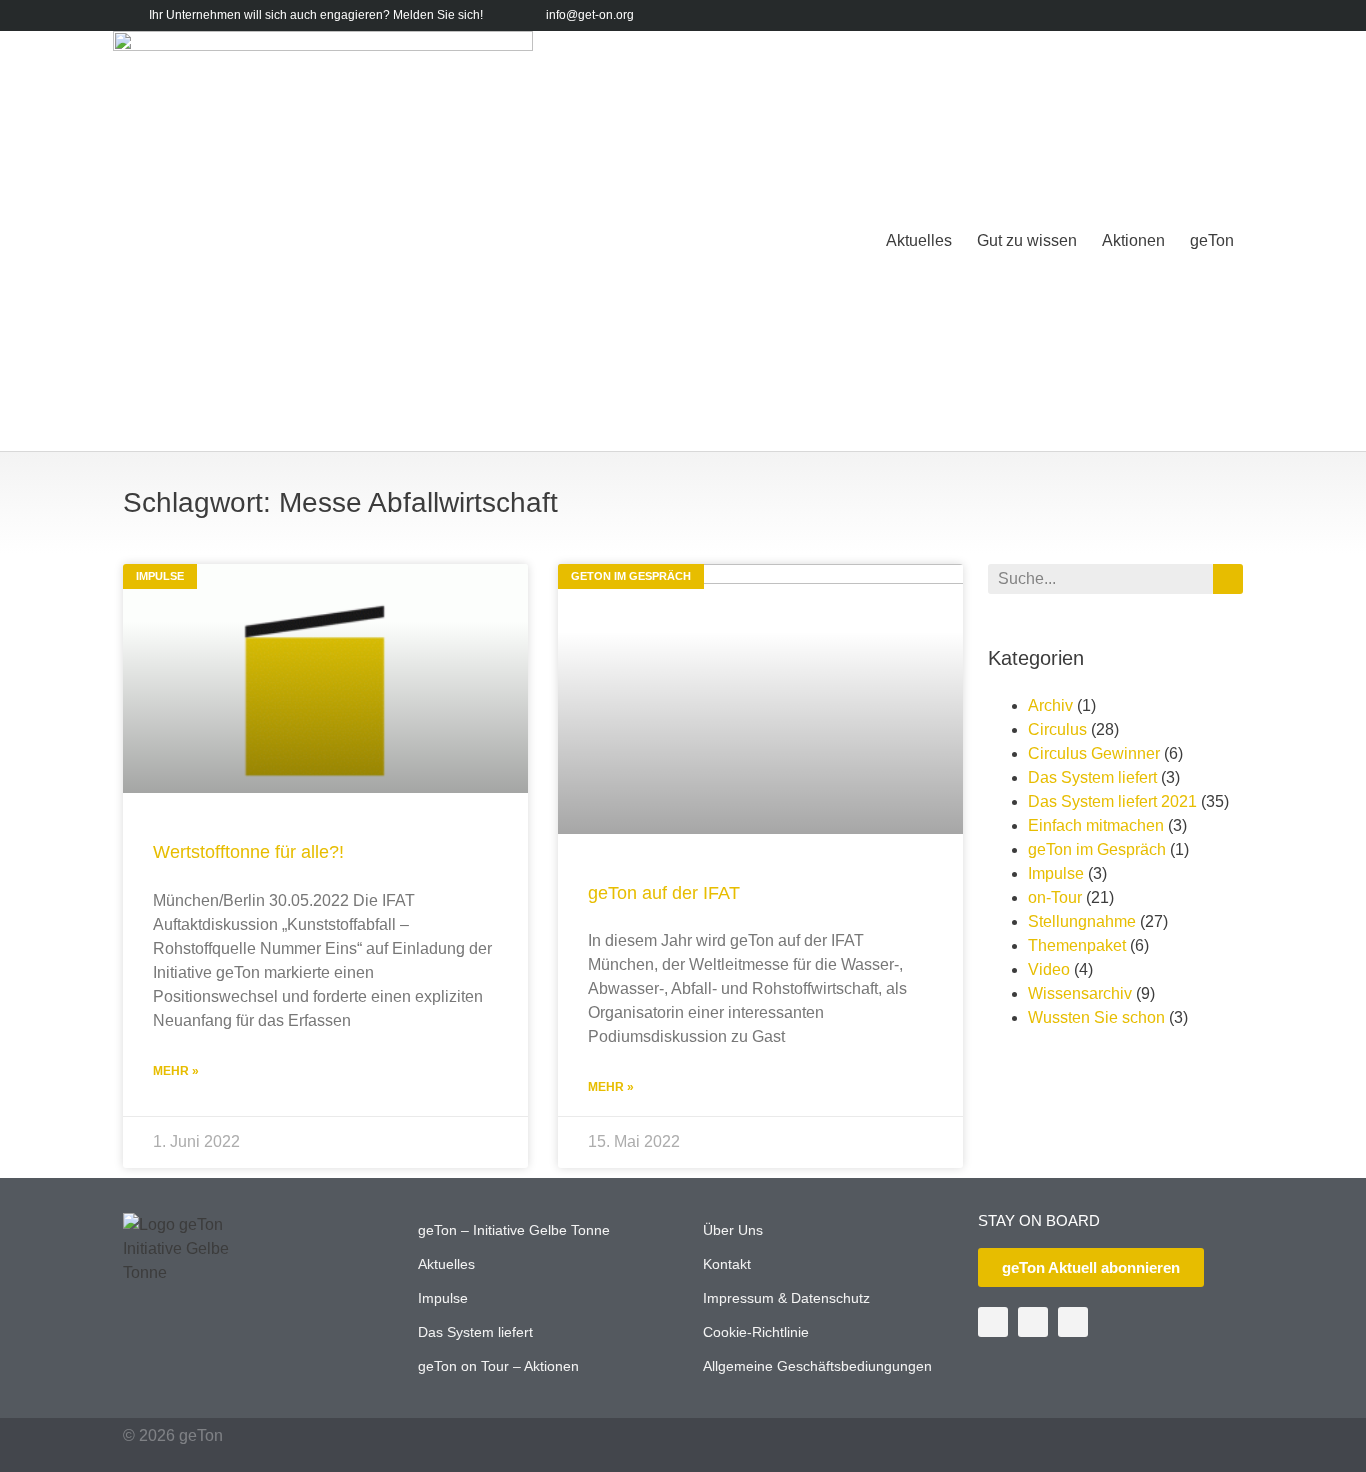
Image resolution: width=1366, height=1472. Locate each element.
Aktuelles (919, 240)
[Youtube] (1199, 15)
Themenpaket (1077, 945)
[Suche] (1228, 579)
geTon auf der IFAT (664, 893)
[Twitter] (1168, 15)
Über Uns (733, 1230)
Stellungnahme (1082, 921)
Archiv (1050, 705)
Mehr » (176, 1071)
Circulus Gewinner (1094, 753)
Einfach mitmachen (1096, 825)
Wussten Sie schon (1096, 1017)
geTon (1212, 240)
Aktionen (1133, 240)
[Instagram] (1230, 15)
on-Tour (1055, 897)
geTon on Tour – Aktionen (498, 1366)
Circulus (1057, 729)
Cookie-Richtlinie (756, 1332)
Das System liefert (1092, 777)
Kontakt (727, 1264)
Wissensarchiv (1080, 993)
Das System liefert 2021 (1112, 801)
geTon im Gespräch (1097, 849)
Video (1049, 969)
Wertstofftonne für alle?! (248, 852)
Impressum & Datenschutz (786, 1298)
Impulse (1056, 873)
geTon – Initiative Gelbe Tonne (514, 1230)
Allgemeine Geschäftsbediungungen (817, 1366)
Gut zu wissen (1027, 240)
